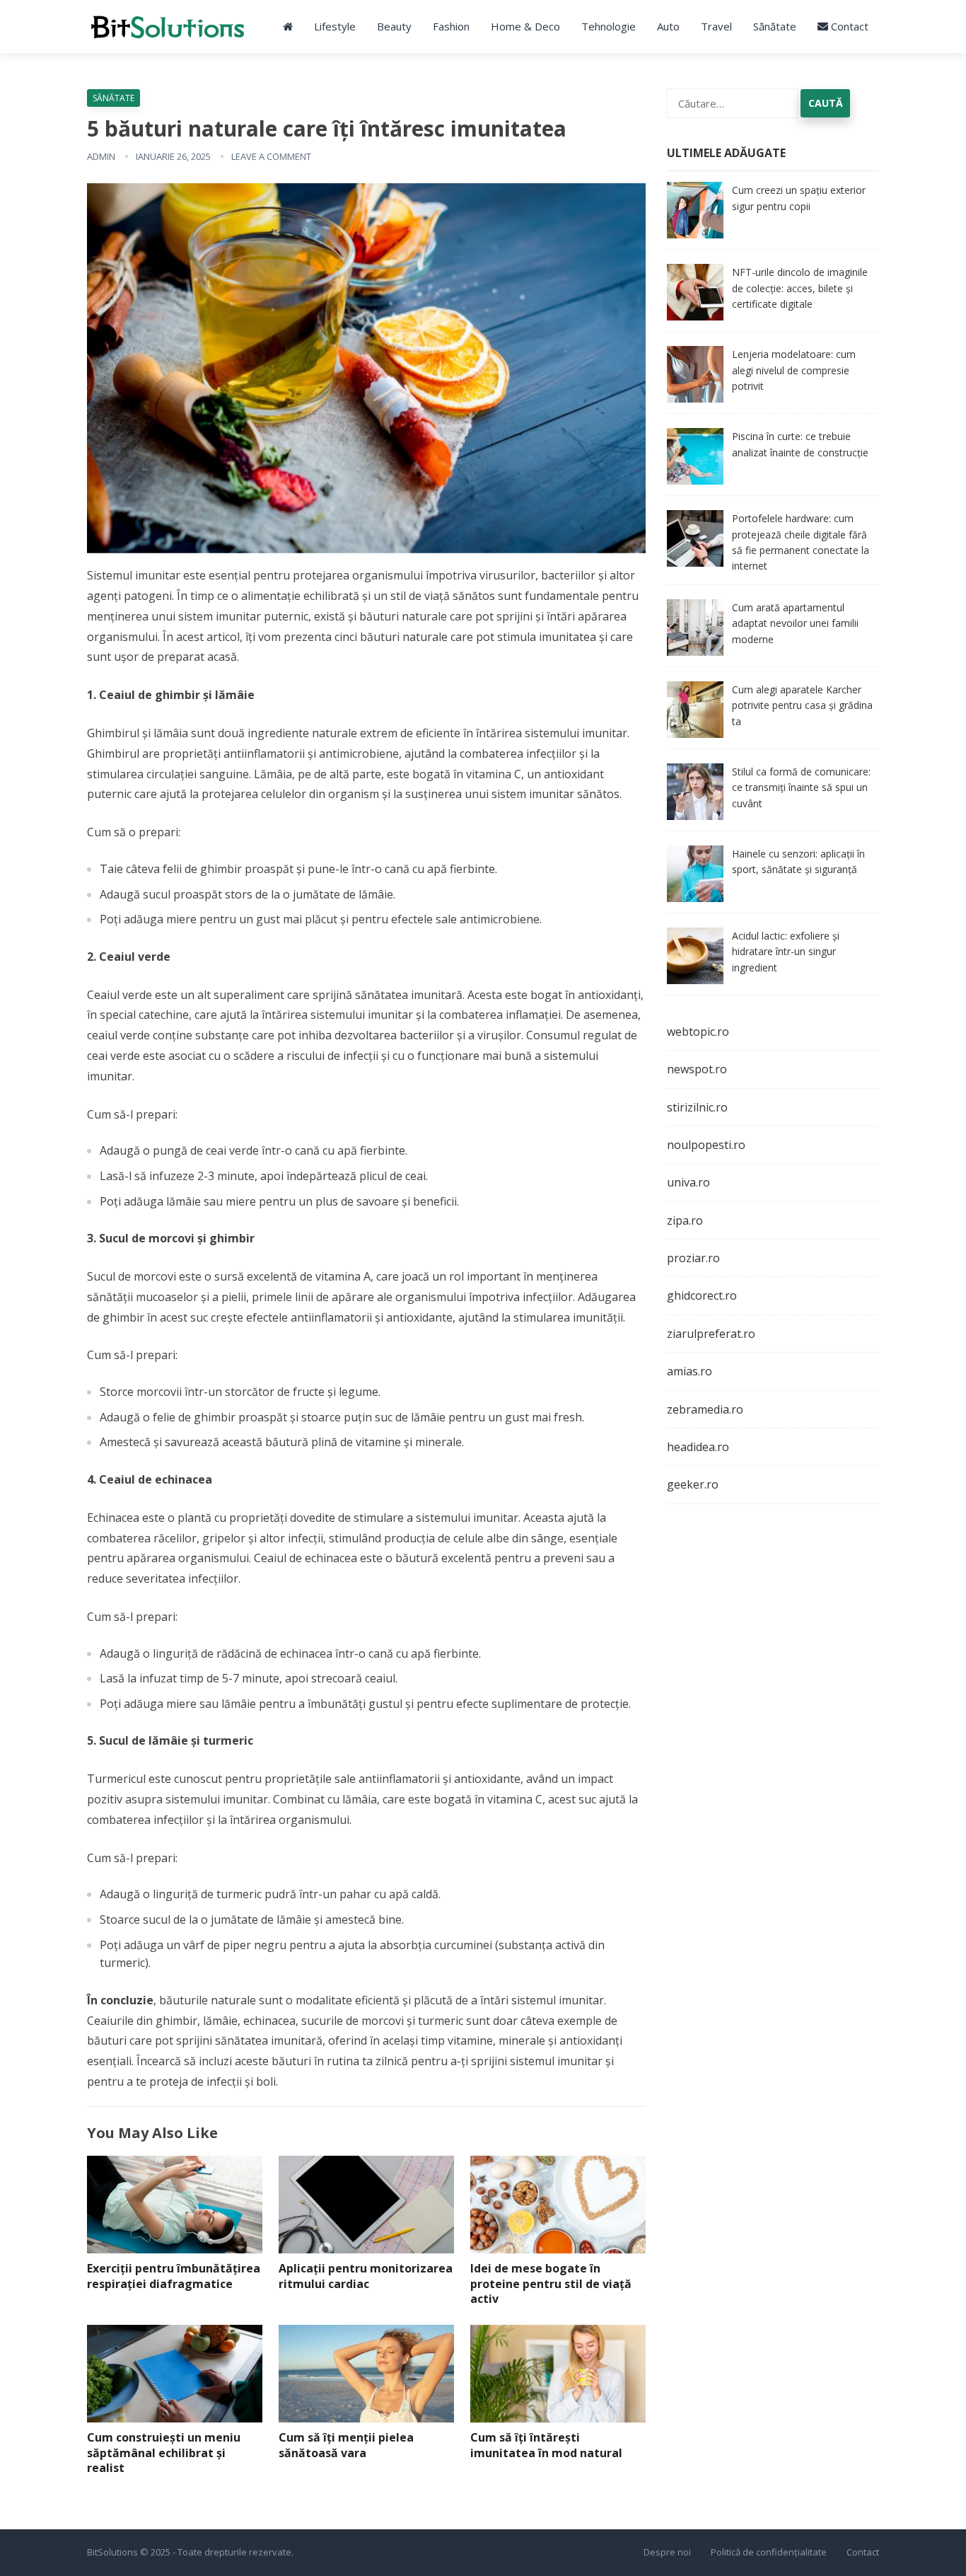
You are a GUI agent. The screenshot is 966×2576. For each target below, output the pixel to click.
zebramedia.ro (705, 1409)
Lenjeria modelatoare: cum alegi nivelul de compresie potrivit (794, 370)
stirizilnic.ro (697, 1107)
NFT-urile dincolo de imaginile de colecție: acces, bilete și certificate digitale (800, 288)
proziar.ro (693, 1258)
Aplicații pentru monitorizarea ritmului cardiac (366, 2276)
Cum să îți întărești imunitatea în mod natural (546, 2445)
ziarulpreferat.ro (711, 1334)
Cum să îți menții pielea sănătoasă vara (346, 2445)
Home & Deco (525, 26)
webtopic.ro (698, 1032)
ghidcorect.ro (702, 1295)
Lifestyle (335, 26)
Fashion (451, 26)
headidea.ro (698, 1447)
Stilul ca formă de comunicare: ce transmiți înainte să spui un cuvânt (801, 787)
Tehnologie (609, 26)
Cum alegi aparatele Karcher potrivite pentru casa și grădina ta (802, 705)
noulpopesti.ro (706, 1145)
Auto (668, 26)
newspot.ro (697, 1069)
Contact (848, 26)
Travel (716, 26)
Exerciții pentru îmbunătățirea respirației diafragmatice (174, 2276)
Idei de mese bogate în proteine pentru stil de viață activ (551, 2283)
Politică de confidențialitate (769, 2552)
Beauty (394, 26)
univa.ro (688, 1182)
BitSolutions (112, 2552)
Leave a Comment (271, 156)
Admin (101, 156)
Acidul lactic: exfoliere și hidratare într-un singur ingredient (786, 952)
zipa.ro (685, 1220)
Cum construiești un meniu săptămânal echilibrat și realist (164, 2453)
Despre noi (667, 2552)
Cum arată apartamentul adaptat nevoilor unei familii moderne (795, 623)
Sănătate (775, 26)
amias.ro (689, 1371)
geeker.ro (693, 1484)
